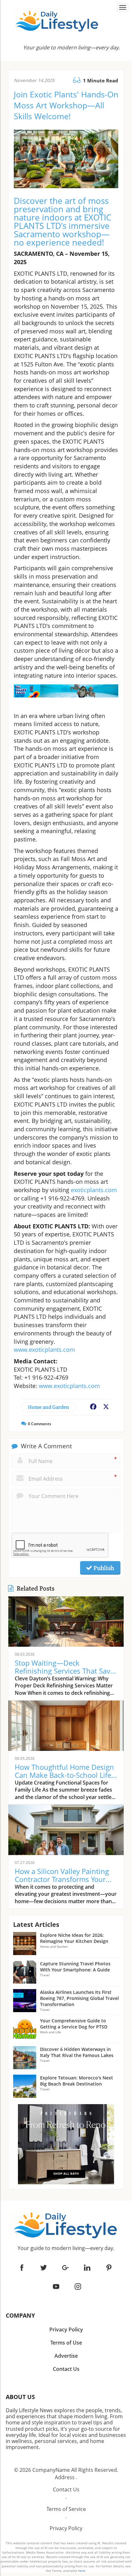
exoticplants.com (94, 1190)
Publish (103, 1568)
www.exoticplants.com (44, 1350)
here (82, 2571)
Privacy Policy (66, 2528)
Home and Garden (49, 1407)
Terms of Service (66, 2509)
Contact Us (66, 2489)
